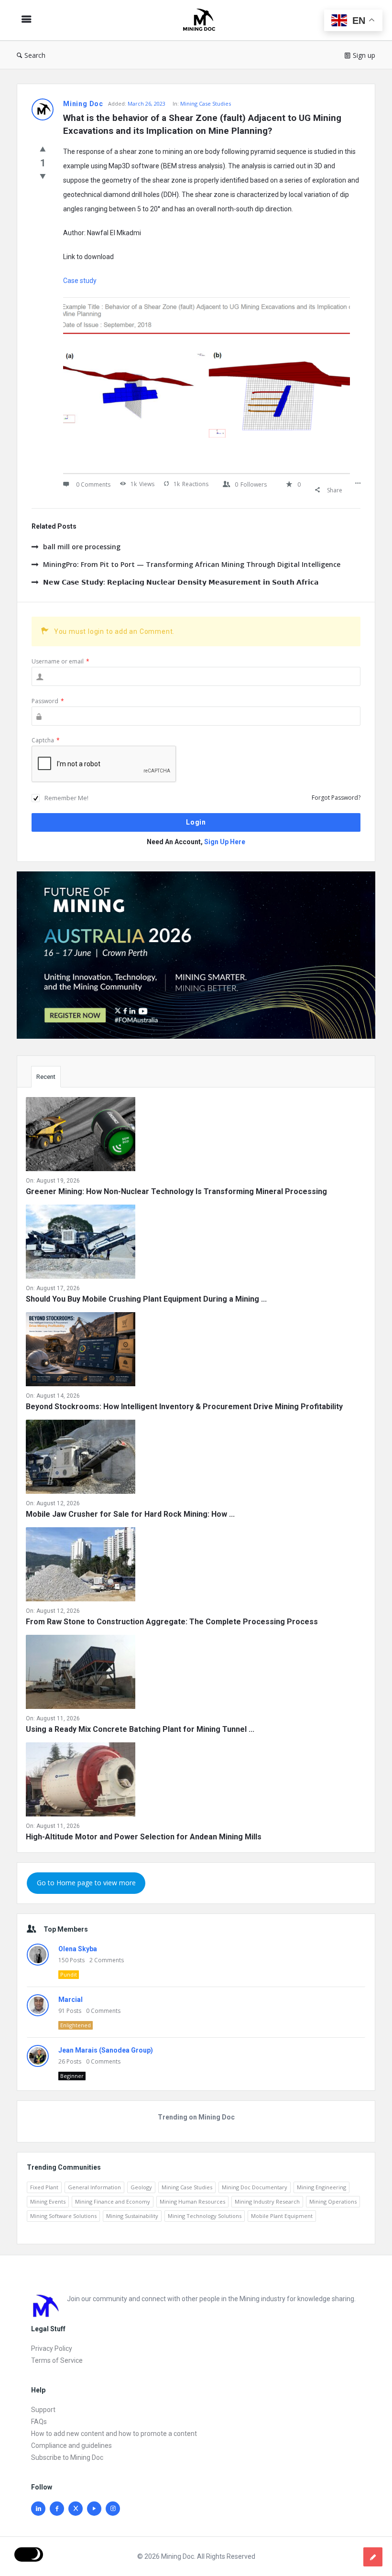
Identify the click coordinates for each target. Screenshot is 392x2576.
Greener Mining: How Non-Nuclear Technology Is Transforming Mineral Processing (176, 1191)
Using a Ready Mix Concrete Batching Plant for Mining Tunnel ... (140, 1729)
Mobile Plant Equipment (282, 2216)
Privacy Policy (52, 2348)
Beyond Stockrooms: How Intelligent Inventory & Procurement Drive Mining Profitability (184, 1407)
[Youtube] (94, 2509)
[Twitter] (76, 2509)
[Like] (43, 149)
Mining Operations (333, 2201)
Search (35, 55)
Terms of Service (57, 2360)
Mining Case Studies (206, 103)
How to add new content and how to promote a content (114, 2434)
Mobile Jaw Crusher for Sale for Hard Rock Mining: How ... (130, 1514)
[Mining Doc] (204, 20)
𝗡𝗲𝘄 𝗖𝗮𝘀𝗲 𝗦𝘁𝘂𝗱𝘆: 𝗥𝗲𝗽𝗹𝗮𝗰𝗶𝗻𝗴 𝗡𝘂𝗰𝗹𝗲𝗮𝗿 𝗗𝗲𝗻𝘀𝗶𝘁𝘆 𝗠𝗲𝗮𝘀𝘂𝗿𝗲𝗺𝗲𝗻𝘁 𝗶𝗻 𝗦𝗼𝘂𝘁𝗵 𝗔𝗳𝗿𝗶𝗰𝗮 (181, 582)
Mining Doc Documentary (255, 2187)
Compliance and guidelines (71, 2446)
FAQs (39, 2422)
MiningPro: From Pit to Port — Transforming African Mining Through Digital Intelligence (192, 564)
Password (48, 701)
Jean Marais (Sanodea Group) (106, 2050)
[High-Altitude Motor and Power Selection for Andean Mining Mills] (81, 1781)
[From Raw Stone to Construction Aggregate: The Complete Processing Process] (81, 1566)
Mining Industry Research (267, 2201)
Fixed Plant (44, 2187)
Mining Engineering (321, 2187)
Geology (141, 2187)
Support (43, 2410)
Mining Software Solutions (63, 2216)
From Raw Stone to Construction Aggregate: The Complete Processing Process (172, 1622)
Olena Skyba (78, 1949)
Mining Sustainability (132, 2216)
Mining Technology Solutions (205, 2216)
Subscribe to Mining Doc (67, 2457)
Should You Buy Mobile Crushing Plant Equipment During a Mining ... (146, 1299)
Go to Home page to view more (86, 1883)
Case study (80, 281)
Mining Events (48, 2201)
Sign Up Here (225, 842)
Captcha (46, 740)
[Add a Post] (373, 2557)
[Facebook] (57, 2509)
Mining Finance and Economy (113, 2201)
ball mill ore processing (82, 547)
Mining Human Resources (192, 2201)
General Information (94, 2187)
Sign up (364, 55)
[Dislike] (43, 176)
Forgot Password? (336, 798)
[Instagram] (113, 2509)
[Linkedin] (38, 2509)
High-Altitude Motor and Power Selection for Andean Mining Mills (144, 1837)
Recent (46, 1077)
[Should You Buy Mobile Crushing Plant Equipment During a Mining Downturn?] (81, 1244)
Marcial (71, 2000)
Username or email (60, 661)
